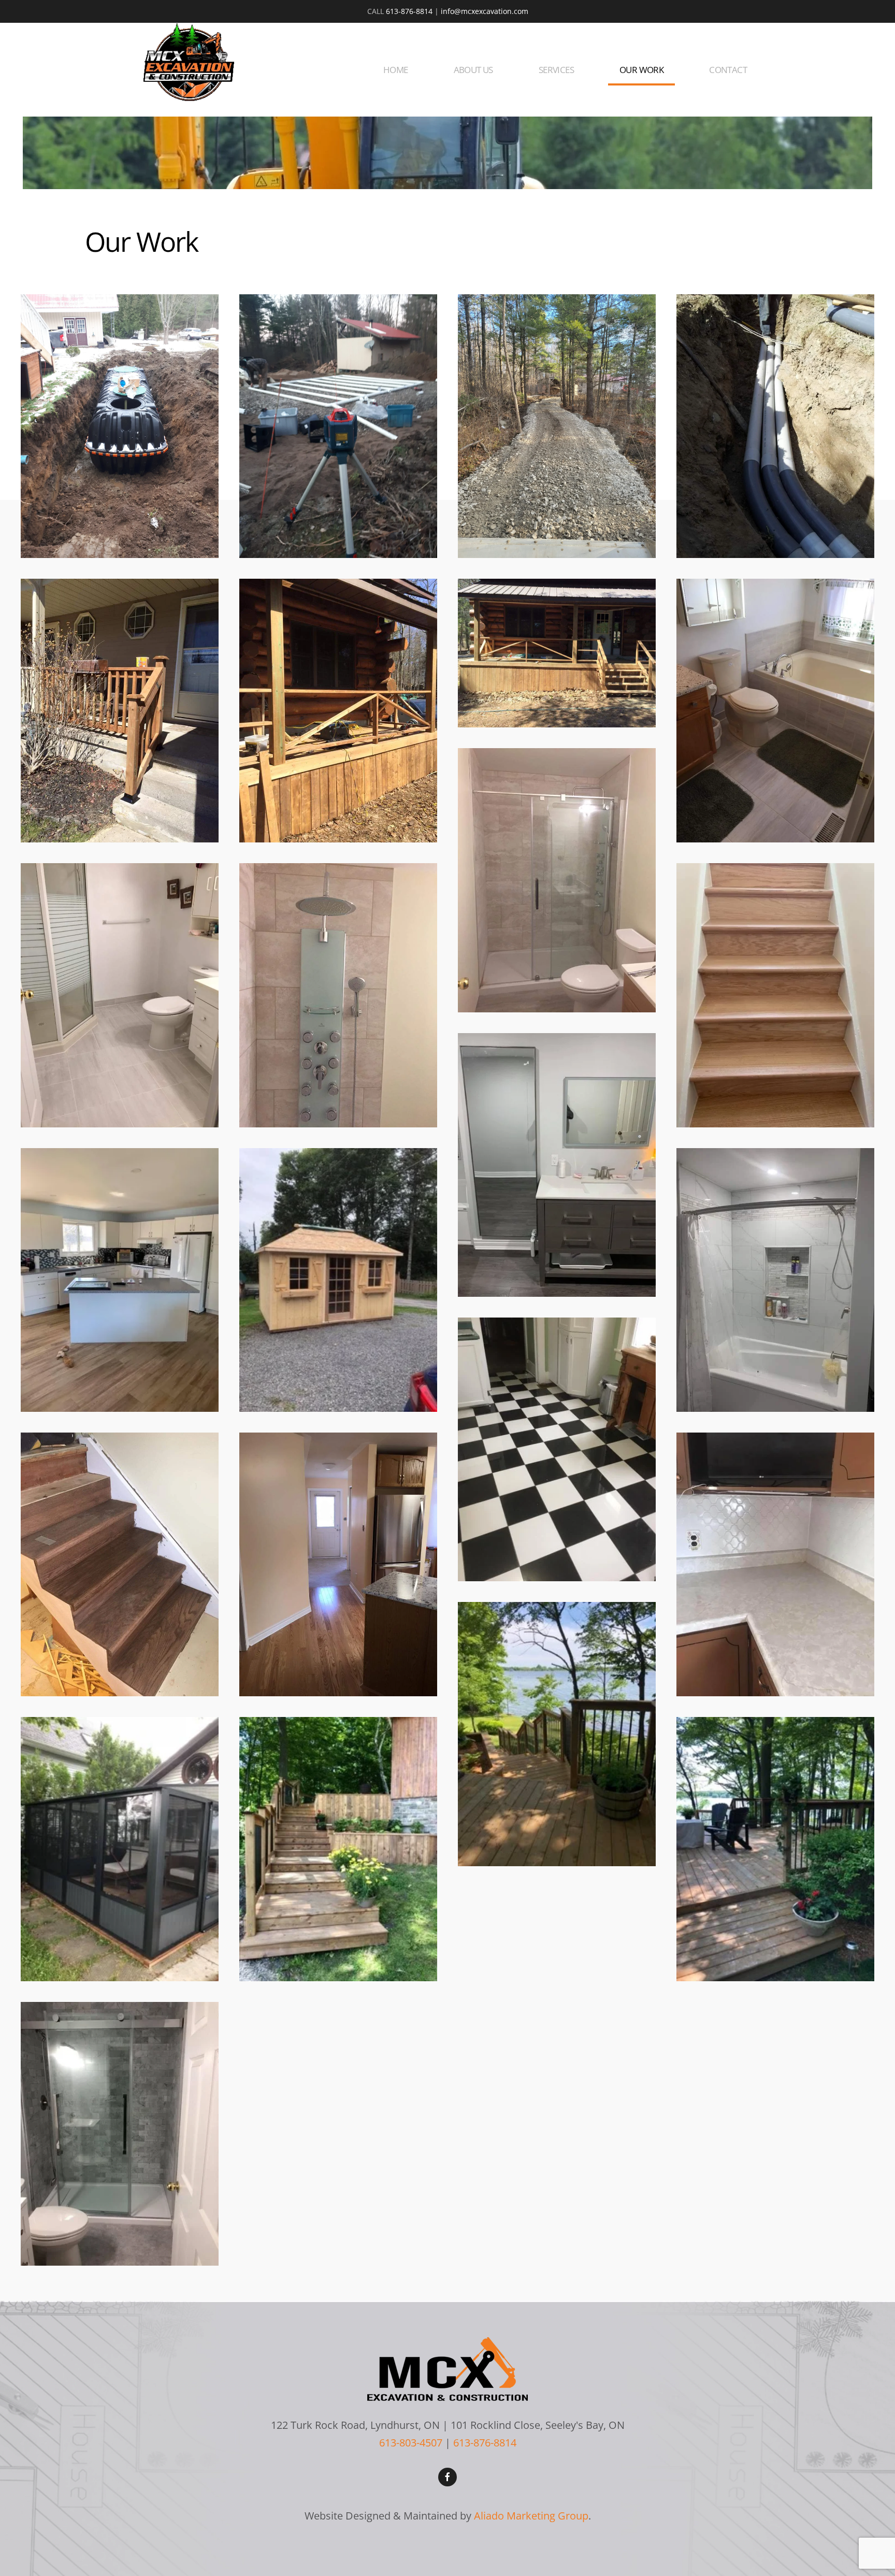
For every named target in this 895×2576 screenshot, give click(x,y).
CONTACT (728, 70)
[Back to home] (189, 62)
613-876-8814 (409, 11)
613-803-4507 (411, 2443)
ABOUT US (473, 70)
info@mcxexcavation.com (485, 11)
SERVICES (556, 70)
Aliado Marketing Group (531, 2515)
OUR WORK (641, 70)
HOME (396, 70)
